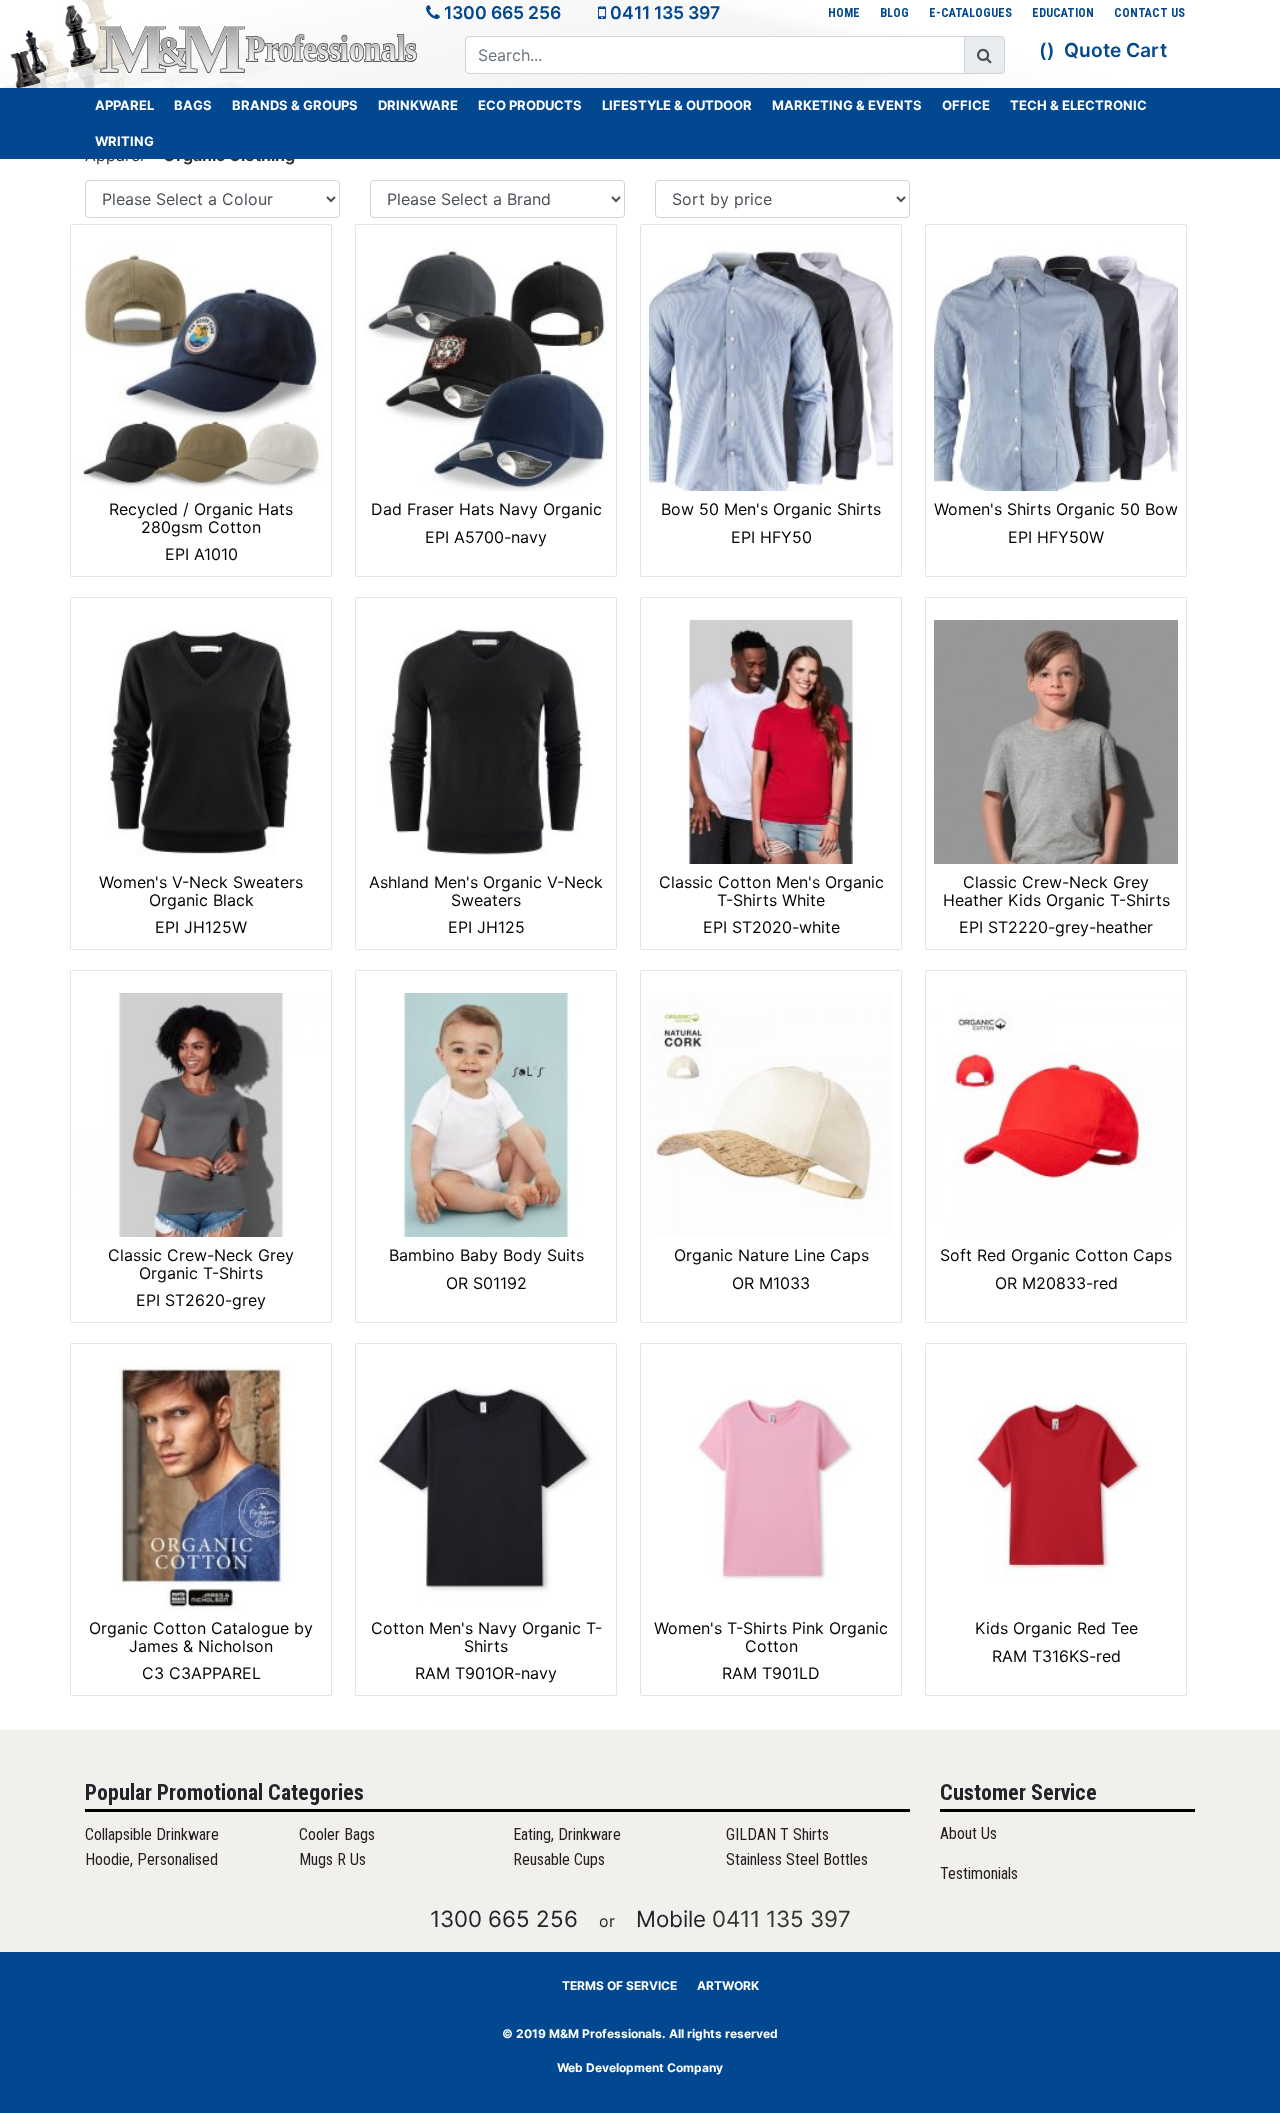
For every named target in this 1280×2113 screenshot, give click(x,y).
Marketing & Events (847, 105)
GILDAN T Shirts (777, 1834)
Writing (124, 141)
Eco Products (530, 105)
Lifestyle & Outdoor (677, 105)
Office (966, 105)
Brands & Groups (295, 105)
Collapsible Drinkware (152, 1834)
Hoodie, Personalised (151, 1859)
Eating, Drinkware (567, 1834)
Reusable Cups (559, 1859)
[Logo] (260, 49)
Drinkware (418, 105)
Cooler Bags (337, 1834)
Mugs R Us (332, 1859)
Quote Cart (1115, 50)
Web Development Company (640, 2067)
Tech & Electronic (1078, 105)
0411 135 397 (665, 12)
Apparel (124, 105)
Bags (193, 105)
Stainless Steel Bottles (797, 1859)
